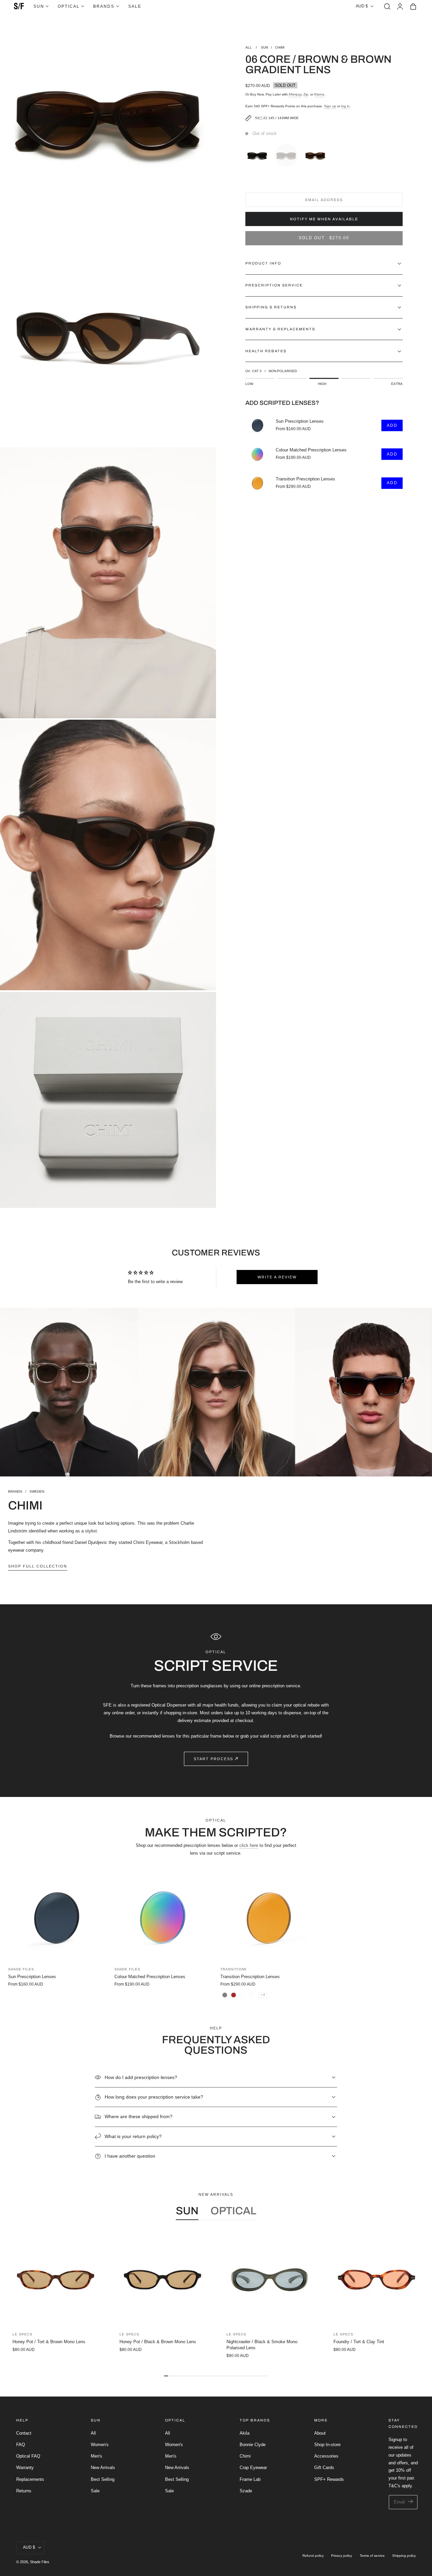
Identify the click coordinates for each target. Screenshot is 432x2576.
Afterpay (295, 94)
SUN (264, 47)
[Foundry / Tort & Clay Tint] (376, 2280)
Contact (24, 2433)
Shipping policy (404, 2556)
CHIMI (280, 47)
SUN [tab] (187, 2211)
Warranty (25, 2468)
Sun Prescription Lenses (300, 421)
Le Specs (22, 2334)
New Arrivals (103, 2468)
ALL (249, 47)
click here (249, 1845)
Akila (245, 2433)
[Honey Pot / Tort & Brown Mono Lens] (56, 2280)
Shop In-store (327, 2445)
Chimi (245, 2456)
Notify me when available (324, 219)
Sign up (330, 106)
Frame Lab (250, 2479)
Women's (100, 2445)
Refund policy (313, 2556)
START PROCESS (213, 1759)
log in (345, 106)
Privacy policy (342, 2556)
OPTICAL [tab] (233, 2211)
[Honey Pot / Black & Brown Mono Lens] (163, 2280)
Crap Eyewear (253, 2468)
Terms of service (372, 2556)
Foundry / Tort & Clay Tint (359, 2342)
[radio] (259, 154)
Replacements (30, 2479)
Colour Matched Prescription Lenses (311, 450)
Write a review (277, 1277)
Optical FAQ (28, 2456)
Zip (306, 94)
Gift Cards (324, 2468)
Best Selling (103, 2479)
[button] (387, 6)
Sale (95, 2490)
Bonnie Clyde (253, 2445)
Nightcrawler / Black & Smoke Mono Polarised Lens (262, 2345)
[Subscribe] (411, 2502)
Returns (24, 2490)
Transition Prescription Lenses (305, 479)
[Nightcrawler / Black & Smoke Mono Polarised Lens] (269, 2280)
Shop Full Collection (38, 1566)
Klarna (319, 94)
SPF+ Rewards (329, 2479)
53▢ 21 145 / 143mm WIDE (277, 118)
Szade (246, 2490)
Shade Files (40, 2562)
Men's (97, 2456)
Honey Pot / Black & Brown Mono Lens (158, 2342)
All (93, 2433)
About (320, 2433)
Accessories (326, 2456)
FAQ (21, 2445)
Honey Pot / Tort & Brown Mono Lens (49, 2342)
